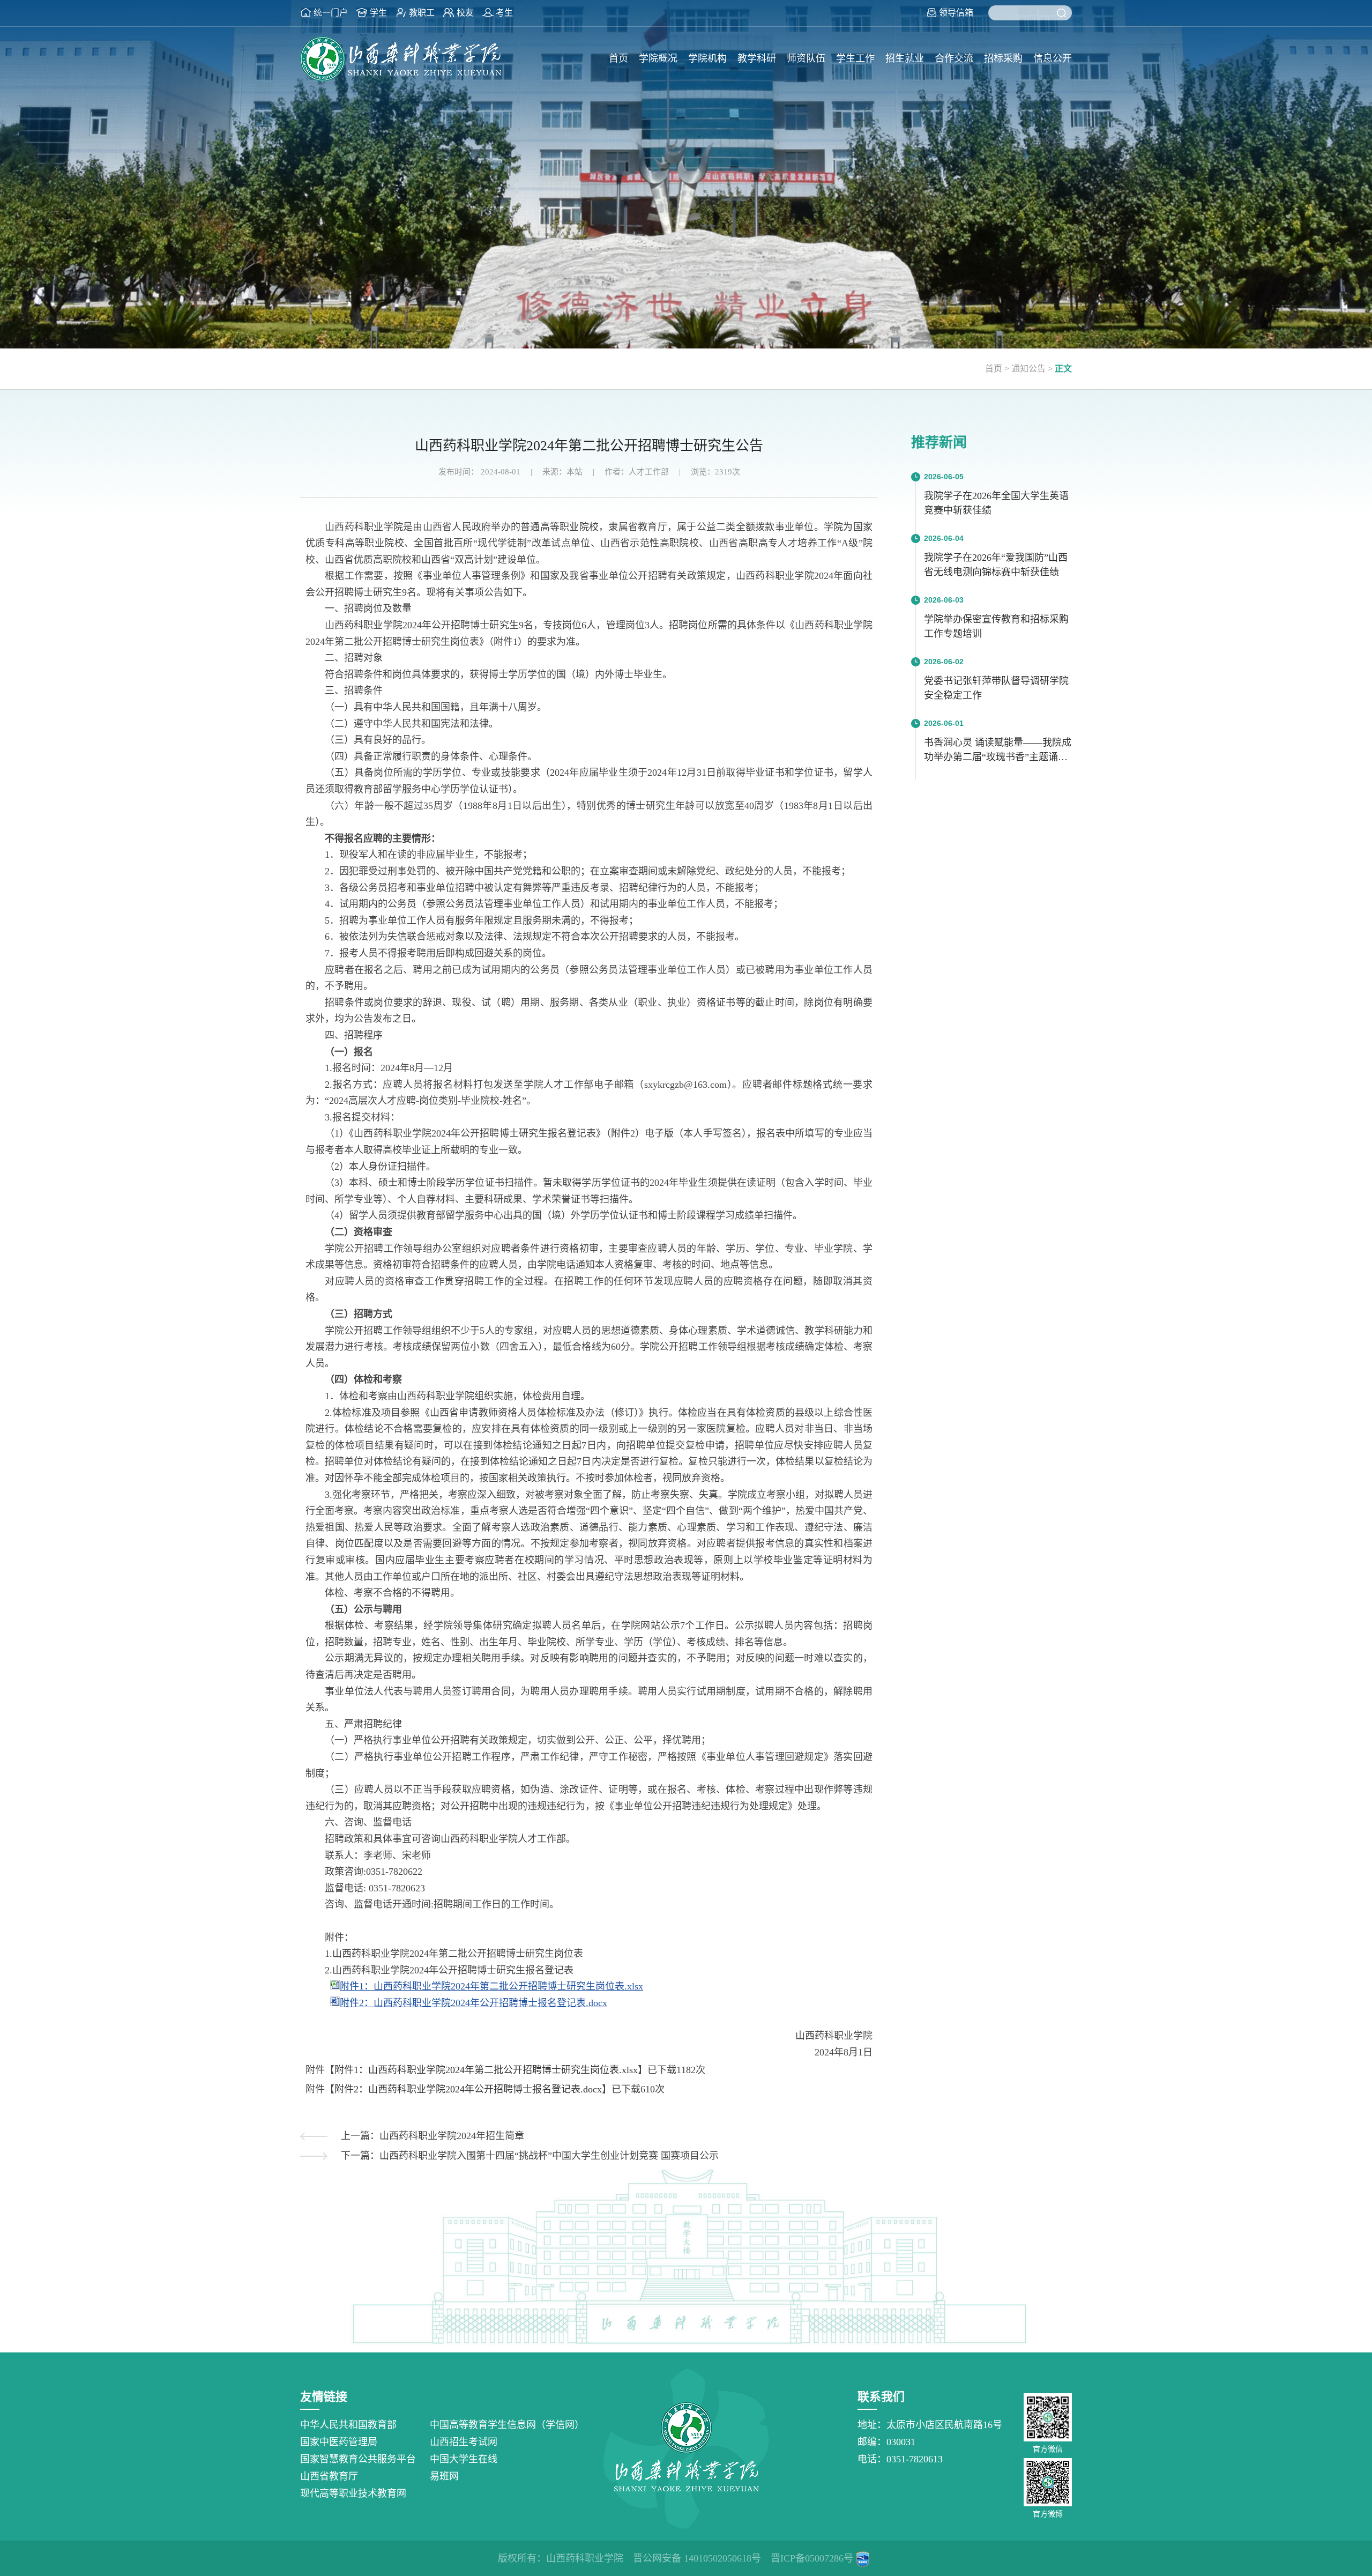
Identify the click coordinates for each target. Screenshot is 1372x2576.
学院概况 (658, 58)
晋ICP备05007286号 (812, 2558)
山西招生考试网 (464, 2442)
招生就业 (905, 58)
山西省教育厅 (329, 2476)
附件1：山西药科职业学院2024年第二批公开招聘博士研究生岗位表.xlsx (491, 1986)
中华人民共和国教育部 (348, 2425)
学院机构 (707, 58)
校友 (465, 13)
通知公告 (1028, 369)
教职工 (422, 13)
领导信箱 (956, 13)
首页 (618, 58)
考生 (504, 13)
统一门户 (331, 13)
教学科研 (757, 58)
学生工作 (855, 58)
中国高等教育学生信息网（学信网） (507, 2425)
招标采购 (1003, 58)
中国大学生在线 (464, 2459)
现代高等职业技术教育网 (353, 2493)
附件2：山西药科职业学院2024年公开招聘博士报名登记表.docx (474, 2003)
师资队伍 (806, 58)
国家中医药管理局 (339, 2442)
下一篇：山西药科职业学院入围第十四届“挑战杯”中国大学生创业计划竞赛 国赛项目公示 (530, 2156)
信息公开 (1053, 58)
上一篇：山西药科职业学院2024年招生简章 (433, 2136)
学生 (378, 13)
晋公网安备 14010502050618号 (697, 2558)
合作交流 (954, 58)
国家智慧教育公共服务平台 (358, 2459)
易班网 (444, 2476)
